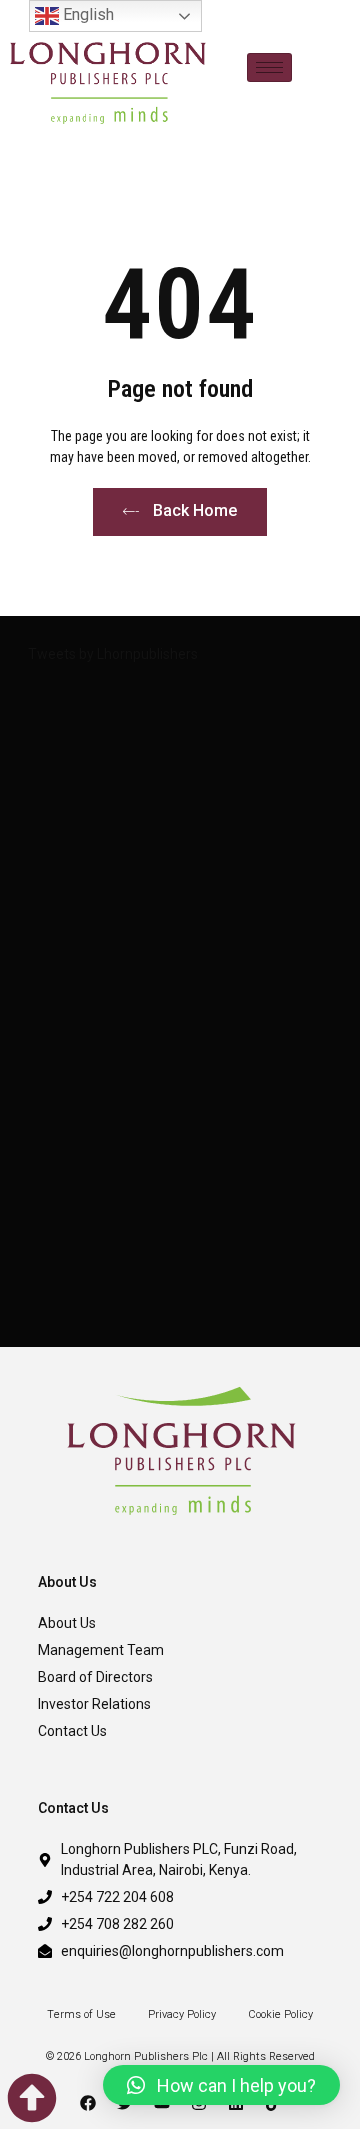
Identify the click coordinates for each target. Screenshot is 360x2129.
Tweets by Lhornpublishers (113, 654)
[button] (221, 2085)
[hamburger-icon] (269, 67)
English (86, 14)
